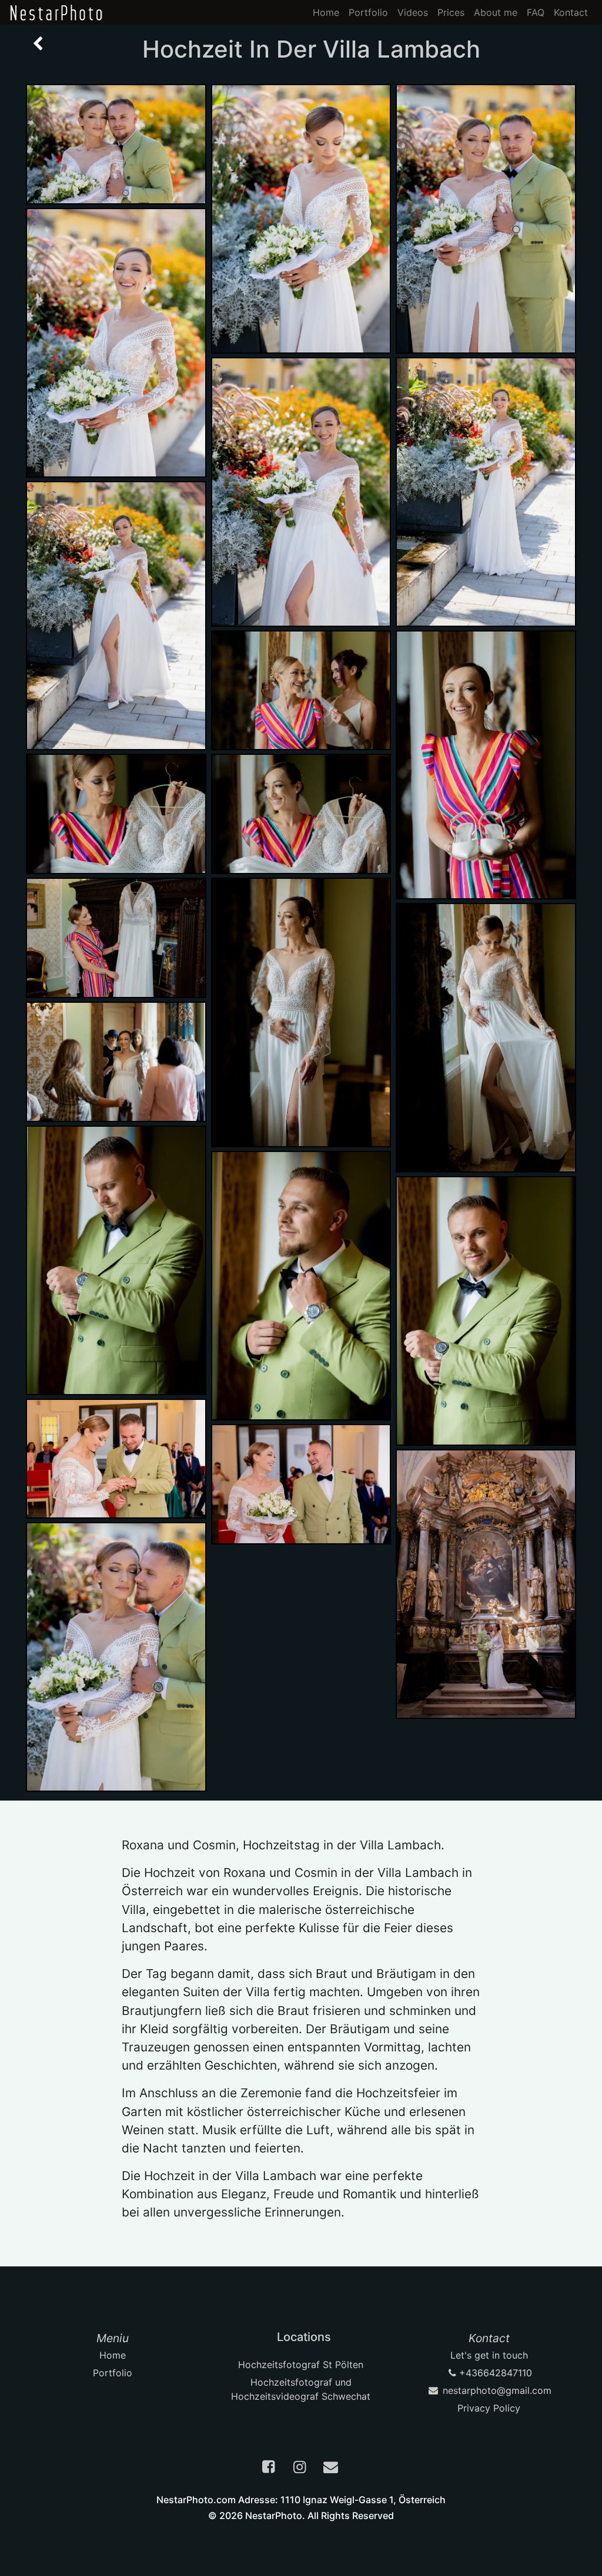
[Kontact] (332, 2468)
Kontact (571, 12)
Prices (451, 12)
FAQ (536, 12)
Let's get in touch (489, 2355)
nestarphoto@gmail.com (496, 2390)
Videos (413, 12)
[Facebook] (270, 2468)
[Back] (38, 44)
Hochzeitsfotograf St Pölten (301, 2365)
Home (326, 12)
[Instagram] (301, 2468)
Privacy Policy (489, 2408)
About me (496, 12)
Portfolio (368, 12)
